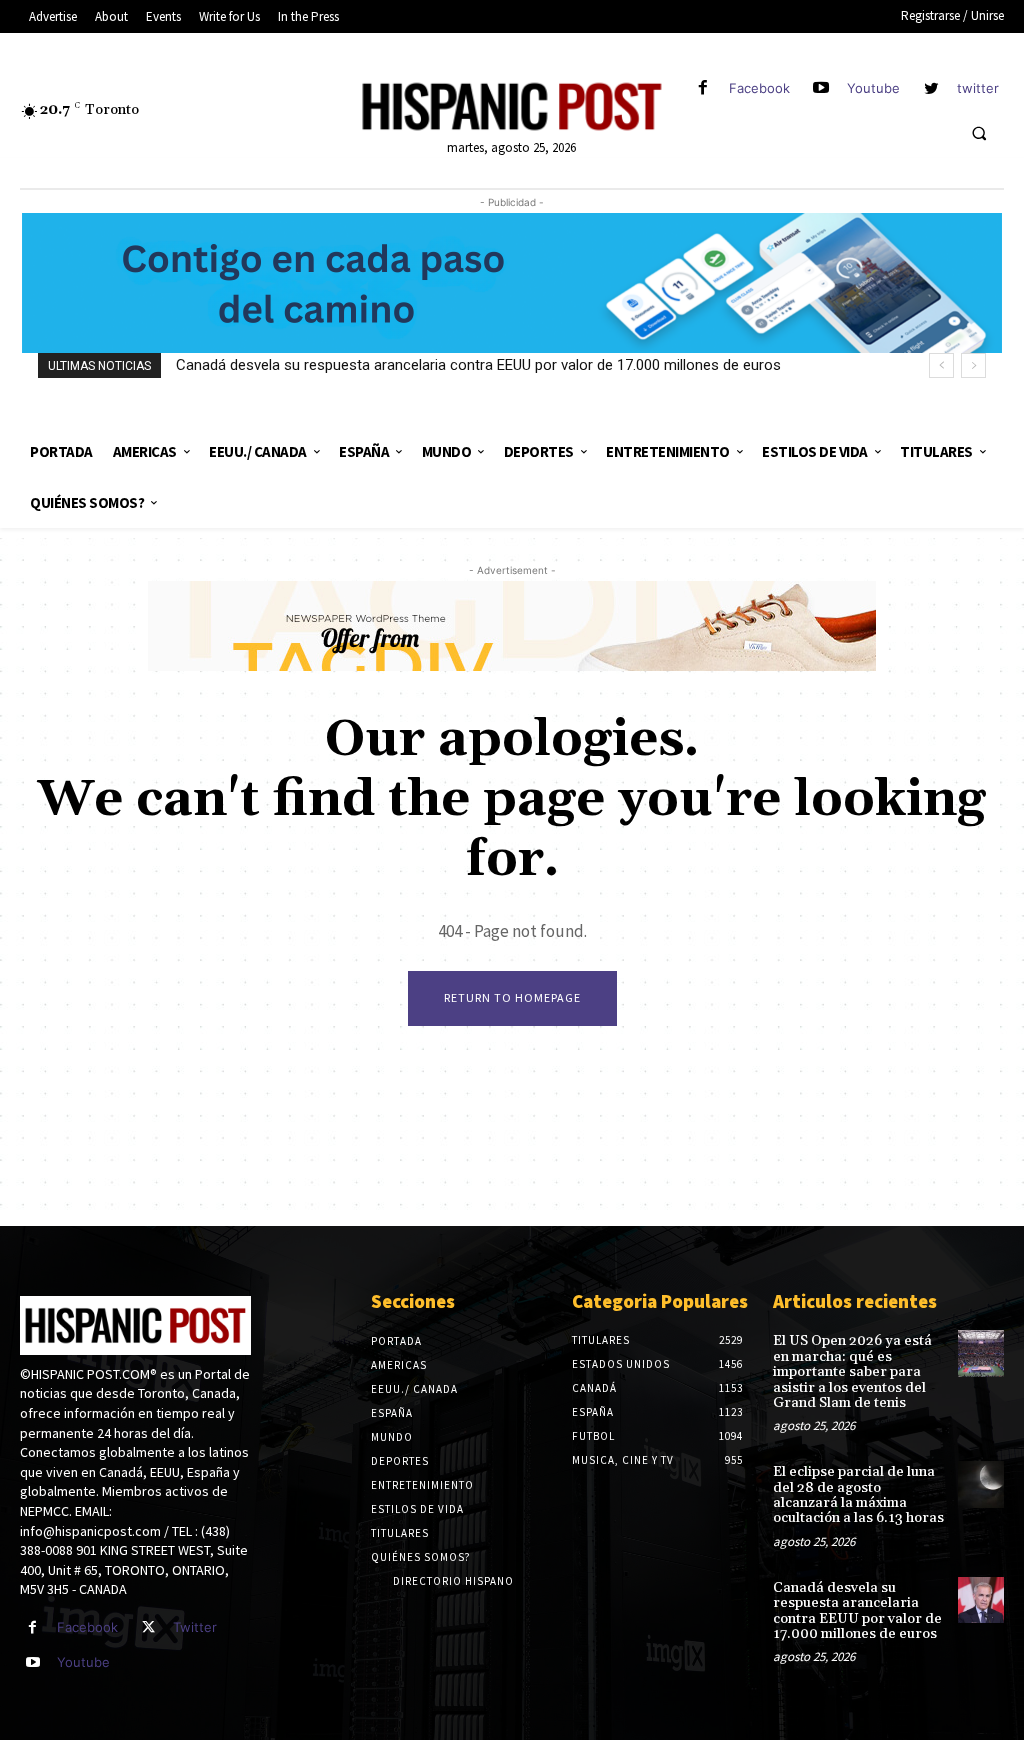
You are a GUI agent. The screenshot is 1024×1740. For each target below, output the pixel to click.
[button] (979, 133)
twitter (978, 88)
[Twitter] (148, 1627)
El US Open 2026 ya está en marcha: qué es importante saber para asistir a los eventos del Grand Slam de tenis (852, 1372)
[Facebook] (702, 88)
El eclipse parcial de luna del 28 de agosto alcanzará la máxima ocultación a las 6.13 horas (858, 1495)
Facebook (759, 88)
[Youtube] (821, 88)
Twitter (195, 1627)
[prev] (941, 365)
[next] (973, 365)
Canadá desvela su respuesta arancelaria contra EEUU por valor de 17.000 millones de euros (478, 365)
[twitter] (931, 88)
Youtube (873, 88)
